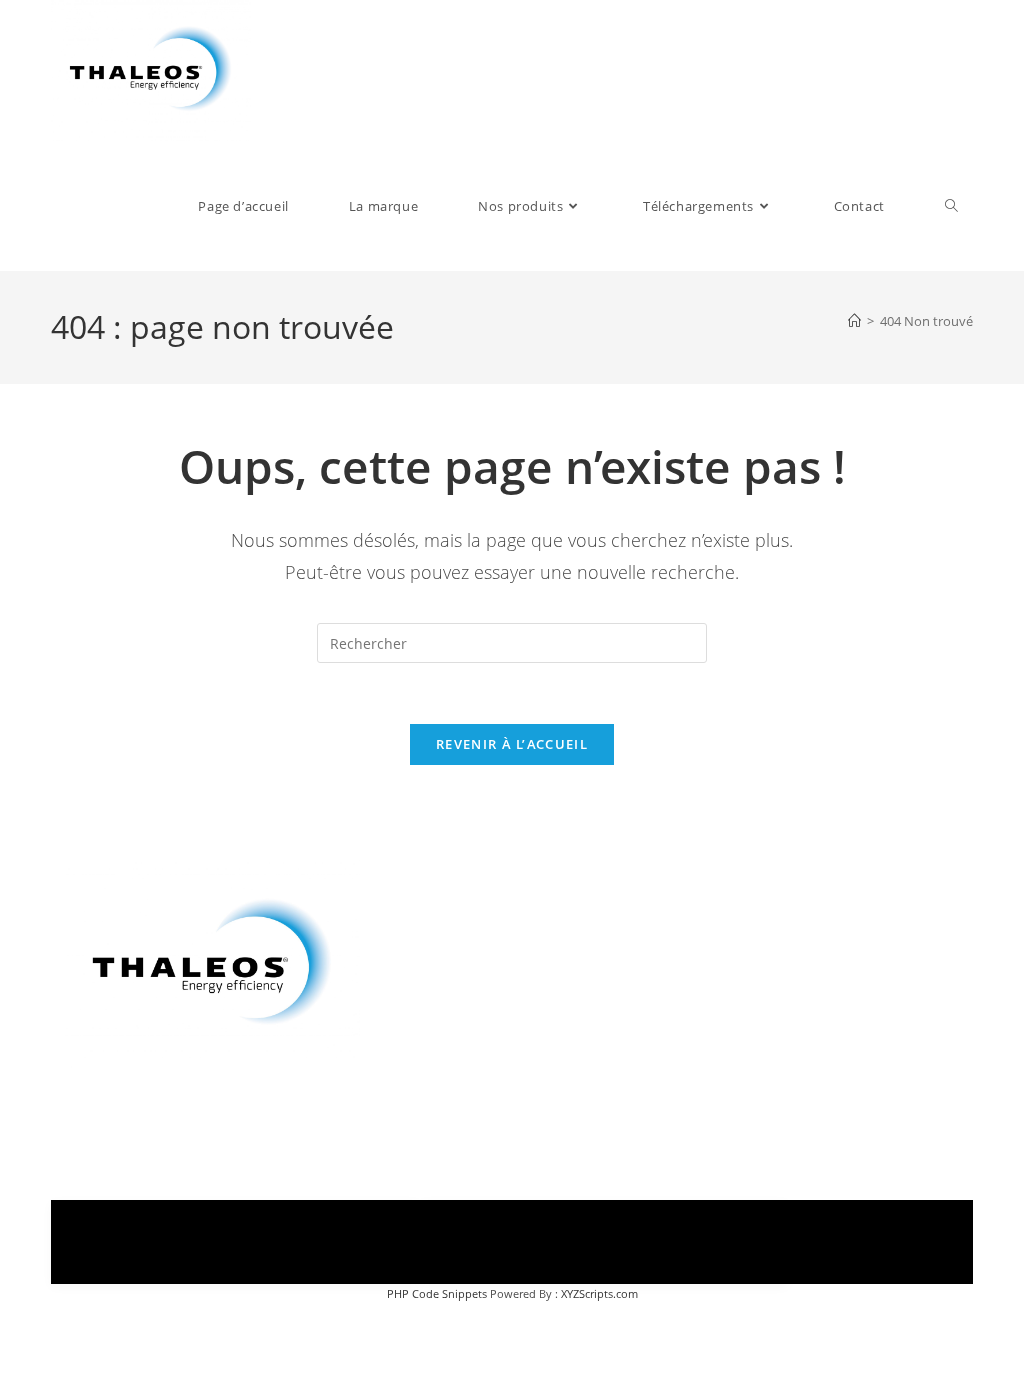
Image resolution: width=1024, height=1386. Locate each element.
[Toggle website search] (951, 206)
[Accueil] (854, 321)
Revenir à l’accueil (512, 744)
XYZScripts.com (599, 1293)
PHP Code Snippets (437, 1293)
